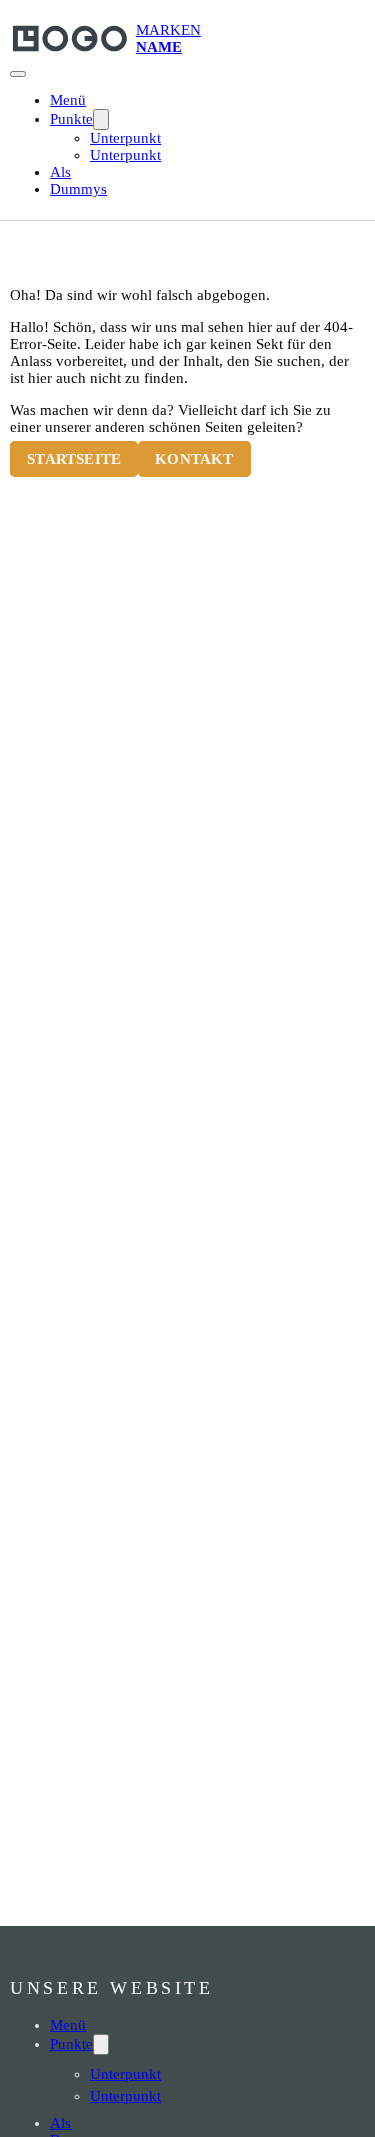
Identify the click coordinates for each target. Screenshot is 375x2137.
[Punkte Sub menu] (101, 119)
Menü (68, 100)
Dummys (78, 189)
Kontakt (194, 459)
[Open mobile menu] (18, 74)
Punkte (71, 119)
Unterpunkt (125, 138)
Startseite (74, 459)
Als (60, 172)
